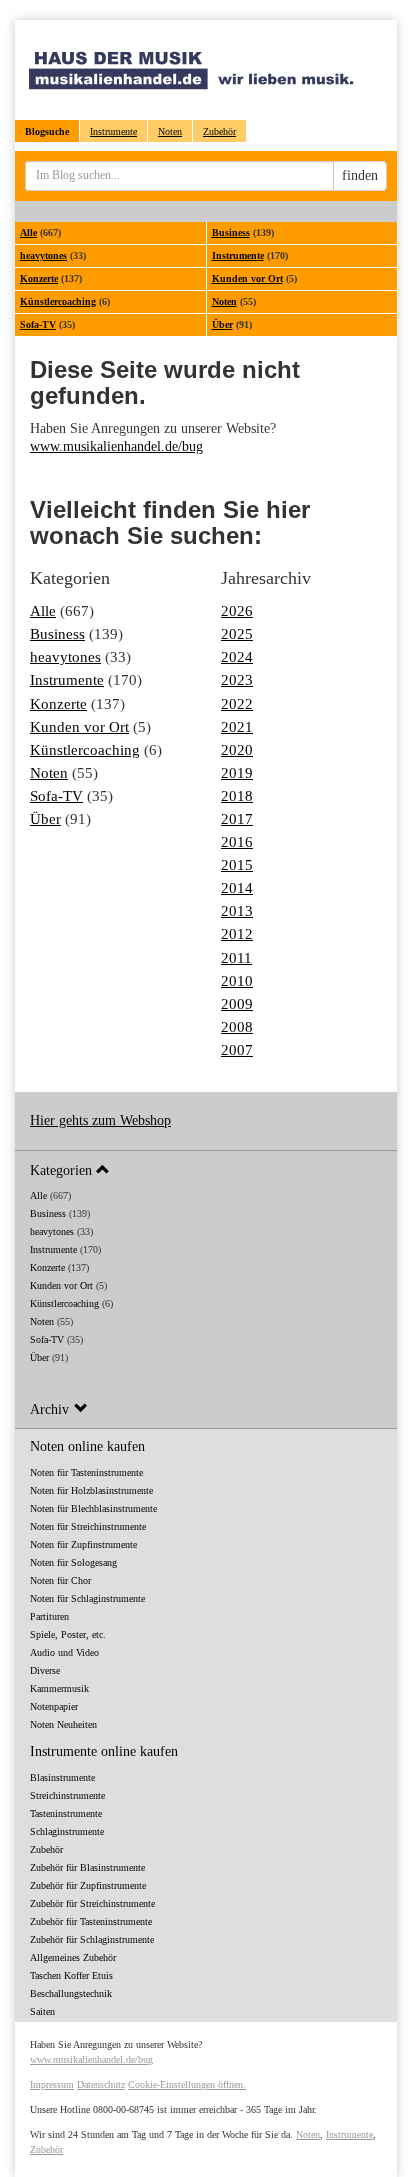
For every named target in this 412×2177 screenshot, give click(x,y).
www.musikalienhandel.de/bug (116, 446)
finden (360, 175)
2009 (237, 1003)
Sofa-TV (38, 324)
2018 (237, 795)
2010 (237, 980)
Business (231, 232)
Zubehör (219, 131)
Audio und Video (64, 1652)
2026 (237, 610)
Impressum (52, 2084)
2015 (237, 864)
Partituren (49, 1616)
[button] (206, 1169)
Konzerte (39, 278)
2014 (237, 887)
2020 (237, 749)
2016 (237, 841)
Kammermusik (59, 1688)
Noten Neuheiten (63, 1724)
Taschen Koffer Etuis (71, 1975)
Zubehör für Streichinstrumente (92, 1903)
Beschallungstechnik (71, 1993)
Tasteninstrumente (66, 1813)
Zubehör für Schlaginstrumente (92, 1939)
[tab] (206, 1169)
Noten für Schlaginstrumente (87, 1598)
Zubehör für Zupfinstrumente (88, 1885)
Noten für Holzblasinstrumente (91, 1490)
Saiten (42, 2011)
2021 (237, 726)
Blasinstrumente (62, 1777)
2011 (236, 957)
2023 (237, 679)
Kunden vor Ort (247, 278)
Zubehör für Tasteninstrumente (91, 1921)
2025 (237, 633)
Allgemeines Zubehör (73, 1957)
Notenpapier (54, 1706)
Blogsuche (47, 131)
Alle (28, 232)
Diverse (45, 1670)
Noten (170, 131)
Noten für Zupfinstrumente (83, 1544)
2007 (237, 1049)
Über (222, 324)
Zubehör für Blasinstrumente (87, 1867)
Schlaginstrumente (67, 1831)
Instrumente (113, 131)
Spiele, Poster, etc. (68, 1634)
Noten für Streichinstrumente (88, 1526)
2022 (237, 703)
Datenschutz (101, 2084)
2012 (237, 933)
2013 (237, 910)
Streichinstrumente (67, 1795)
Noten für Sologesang (73, 1562)
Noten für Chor (60, 1580)
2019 (237, 772)
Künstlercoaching (58, 301)
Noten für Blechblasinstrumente (93, 1508)
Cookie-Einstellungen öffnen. (187, 2084)
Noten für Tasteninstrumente (86, 1472)
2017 (237, 818)
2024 (237, 656)
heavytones (43, 255)
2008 (237, 1026)
